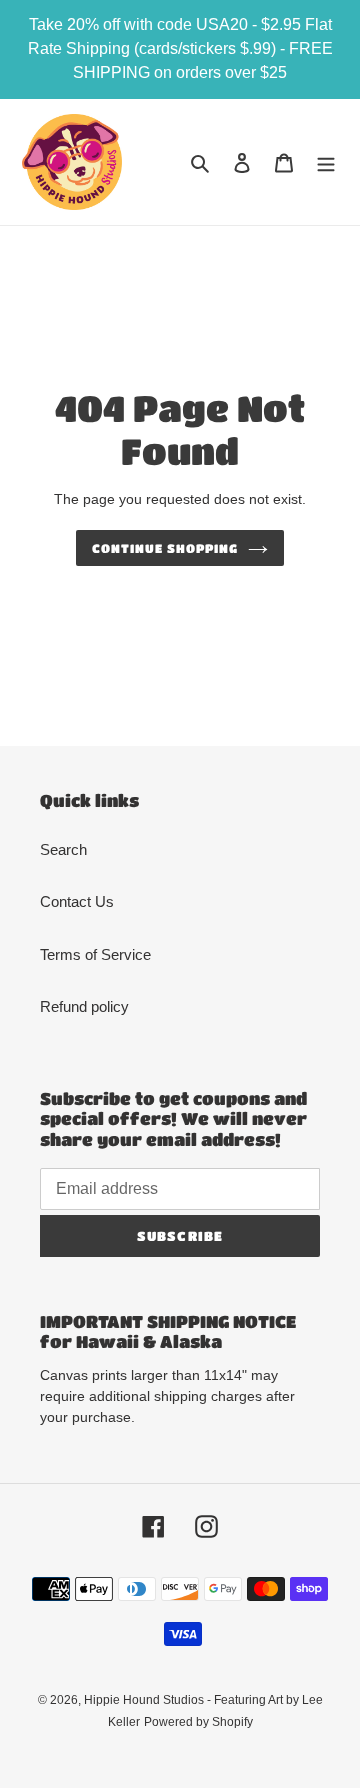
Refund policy (84, 1006)
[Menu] (326, 162)
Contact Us (77, 901)
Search (63, 849)
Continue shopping (165, 548)
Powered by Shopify (198, 1722)
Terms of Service (95, 954)
